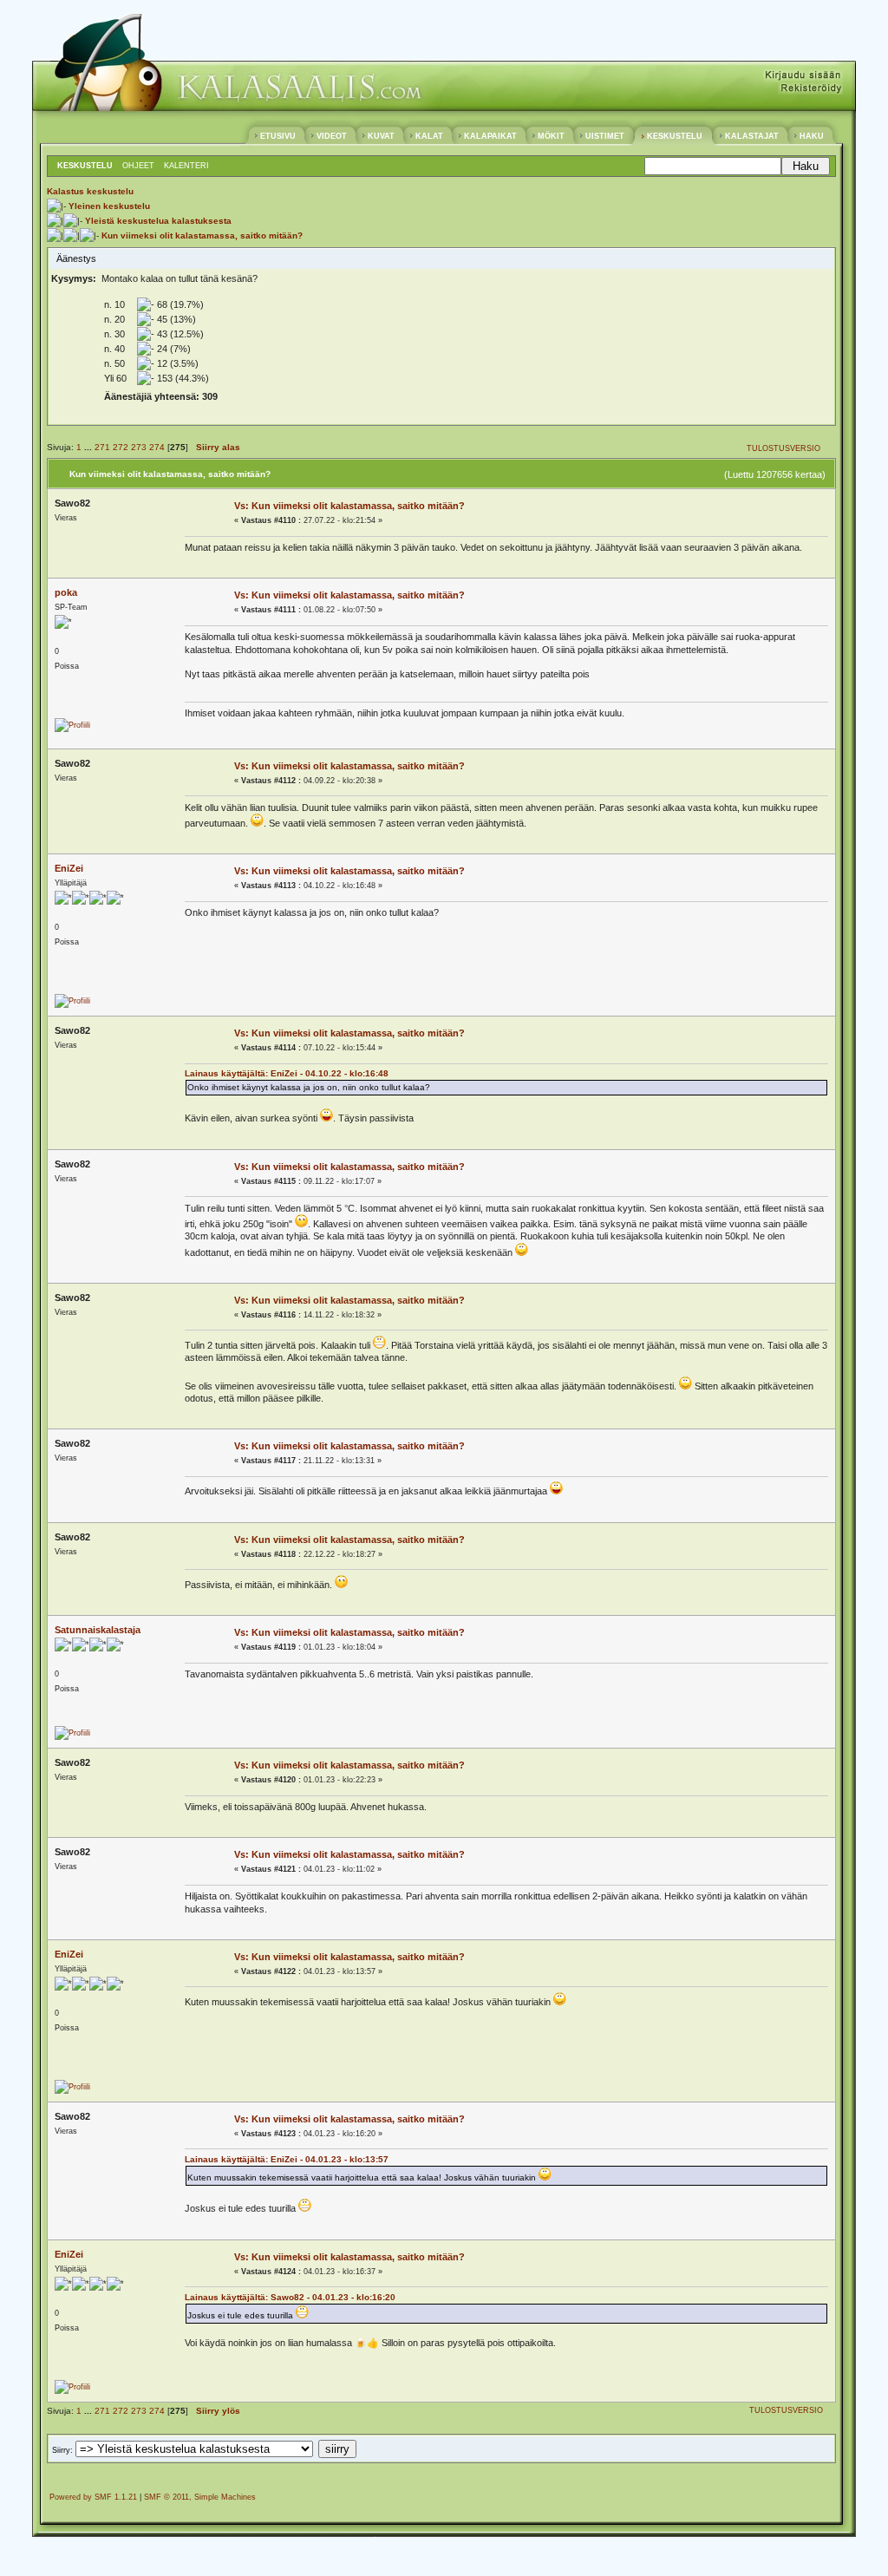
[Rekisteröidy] (810, 91)
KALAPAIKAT (490, 136)
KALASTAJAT (752, 136)
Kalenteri (186, 166)
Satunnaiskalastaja (98, 1630)
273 (139, 447)
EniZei (69, 868)
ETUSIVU (278, 136)
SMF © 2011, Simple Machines (200, 2497)
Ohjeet (138, 166)
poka (66, 592)
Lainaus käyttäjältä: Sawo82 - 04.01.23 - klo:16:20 (290, 2297)
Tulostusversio (784, 448)
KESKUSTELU (675, 136)
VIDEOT (332, 136)
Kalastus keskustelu (90, 191)
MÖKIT (551, 136)
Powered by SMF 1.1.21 (93, 2497)
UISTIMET (605, 136)
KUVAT (381, 136)
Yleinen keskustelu (109, 206)
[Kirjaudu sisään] (803, 79)
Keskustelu (85, 166)
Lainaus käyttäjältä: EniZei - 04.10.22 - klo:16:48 (287, 1073)
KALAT (429, 136)
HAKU (812, 136)
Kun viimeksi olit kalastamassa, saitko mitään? (202, 235)
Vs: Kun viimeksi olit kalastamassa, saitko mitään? (349, 506)
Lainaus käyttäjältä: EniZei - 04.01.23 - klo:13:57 (287, 2159)
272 (121, 447)
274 (157, 447)
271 (102, 447)
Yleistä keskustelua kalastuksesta (158, 221)
